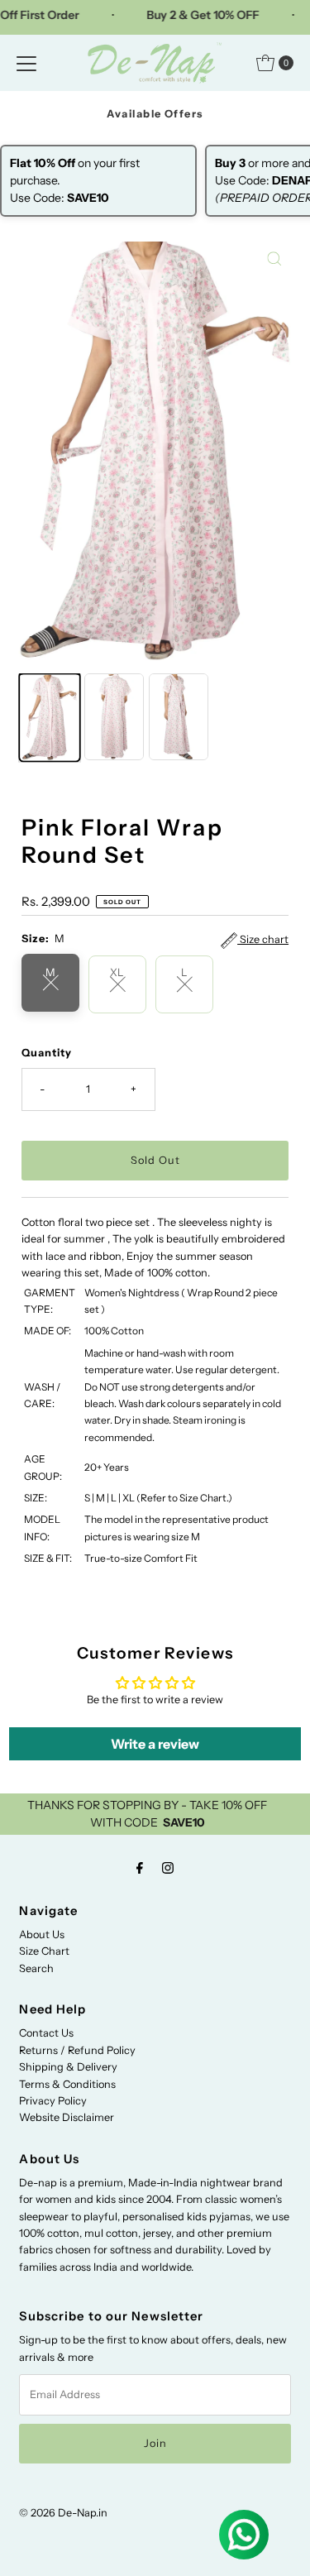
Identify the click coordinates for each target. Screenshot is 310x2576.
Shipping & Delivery (68, 2067)
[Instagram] (168, 1868)
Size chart (263, 939)
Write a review (155, 1744)
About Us (42, 1934)
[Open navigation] (26, 63)
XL (117, 972)
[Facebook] (140, 1868)
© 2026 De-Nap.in (63, 2513)
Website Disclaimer (67, 2117)
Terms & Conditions (67, 2084)
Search (36, 1968)
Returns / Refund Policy (77, 2050)
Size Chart (44, 1951)
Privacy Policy (53, 2101)
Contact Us (46, 2033)
